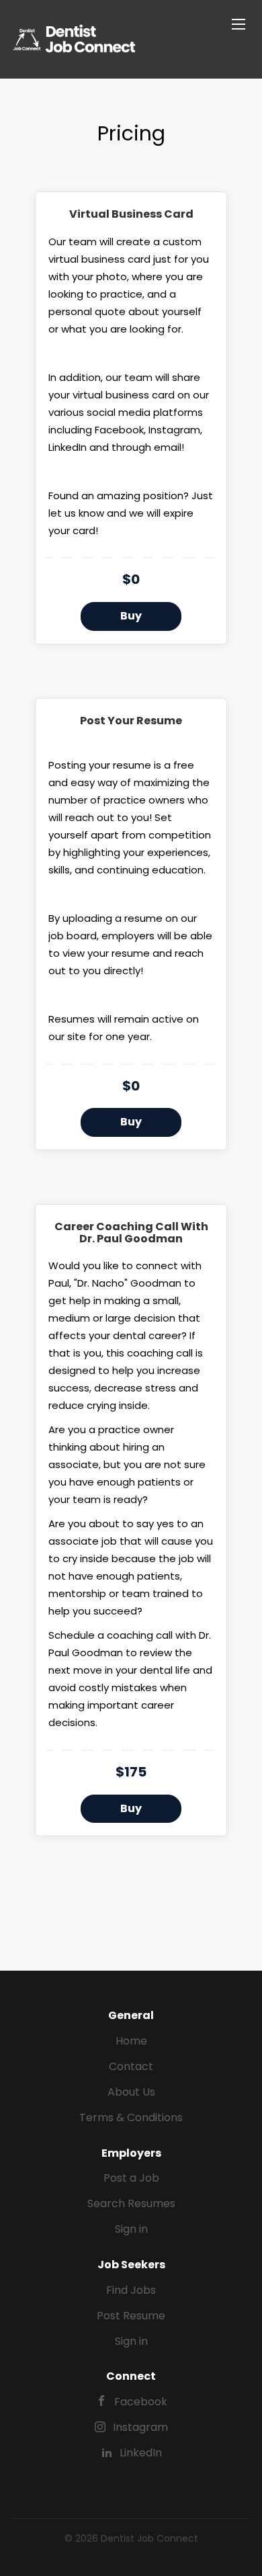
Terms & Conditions (131, 2117)
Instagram (140, 2427)
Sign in (131, 2229)
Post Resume (131, 2316)
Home (131, 2041)
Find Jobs (131, 2290)
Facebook (141, 2402)
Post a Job (131, 2178)
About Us (131, 2092)
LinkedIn (141, 2453)
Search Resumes (131, 2203)
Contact (131, 2066)
